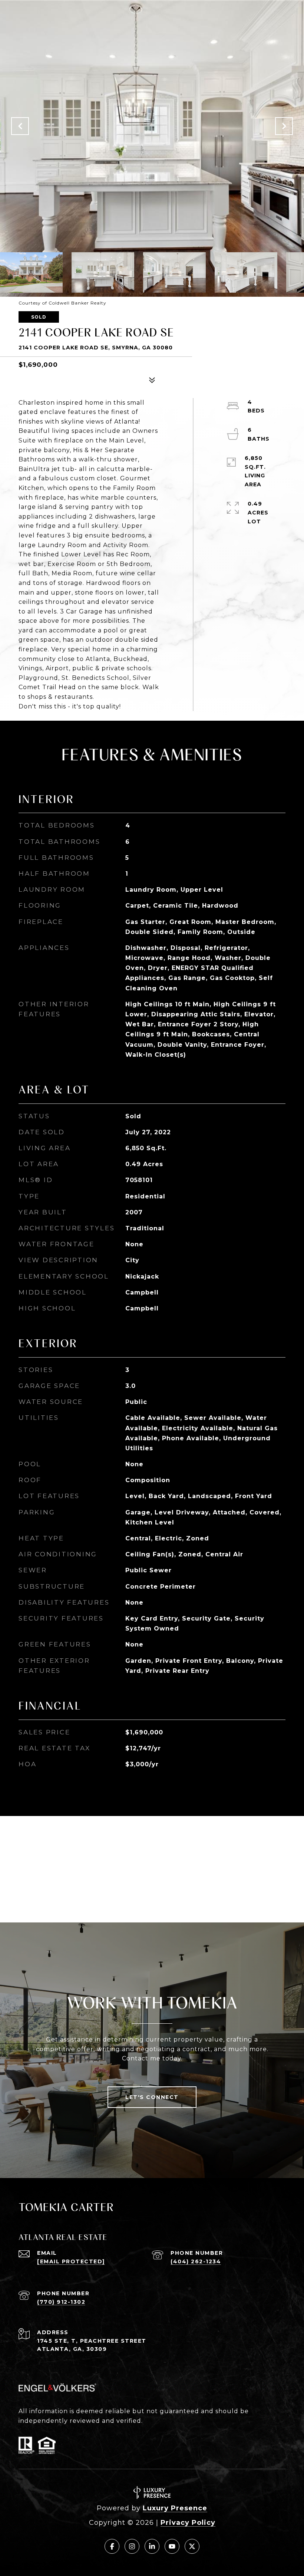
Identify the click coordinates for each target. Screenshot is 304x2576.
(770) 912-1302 (61, 2302)
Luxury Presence (175, 2508)
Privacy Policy (188, 2523)
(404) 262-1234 (196, 2261)
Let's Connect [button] (152, 2097)
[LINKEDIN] (152, 2546)
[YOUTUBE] (172, 2546)
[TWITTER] (192, 2546)
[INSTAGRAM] (132, 2546)
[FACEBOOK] (112, 2546)
